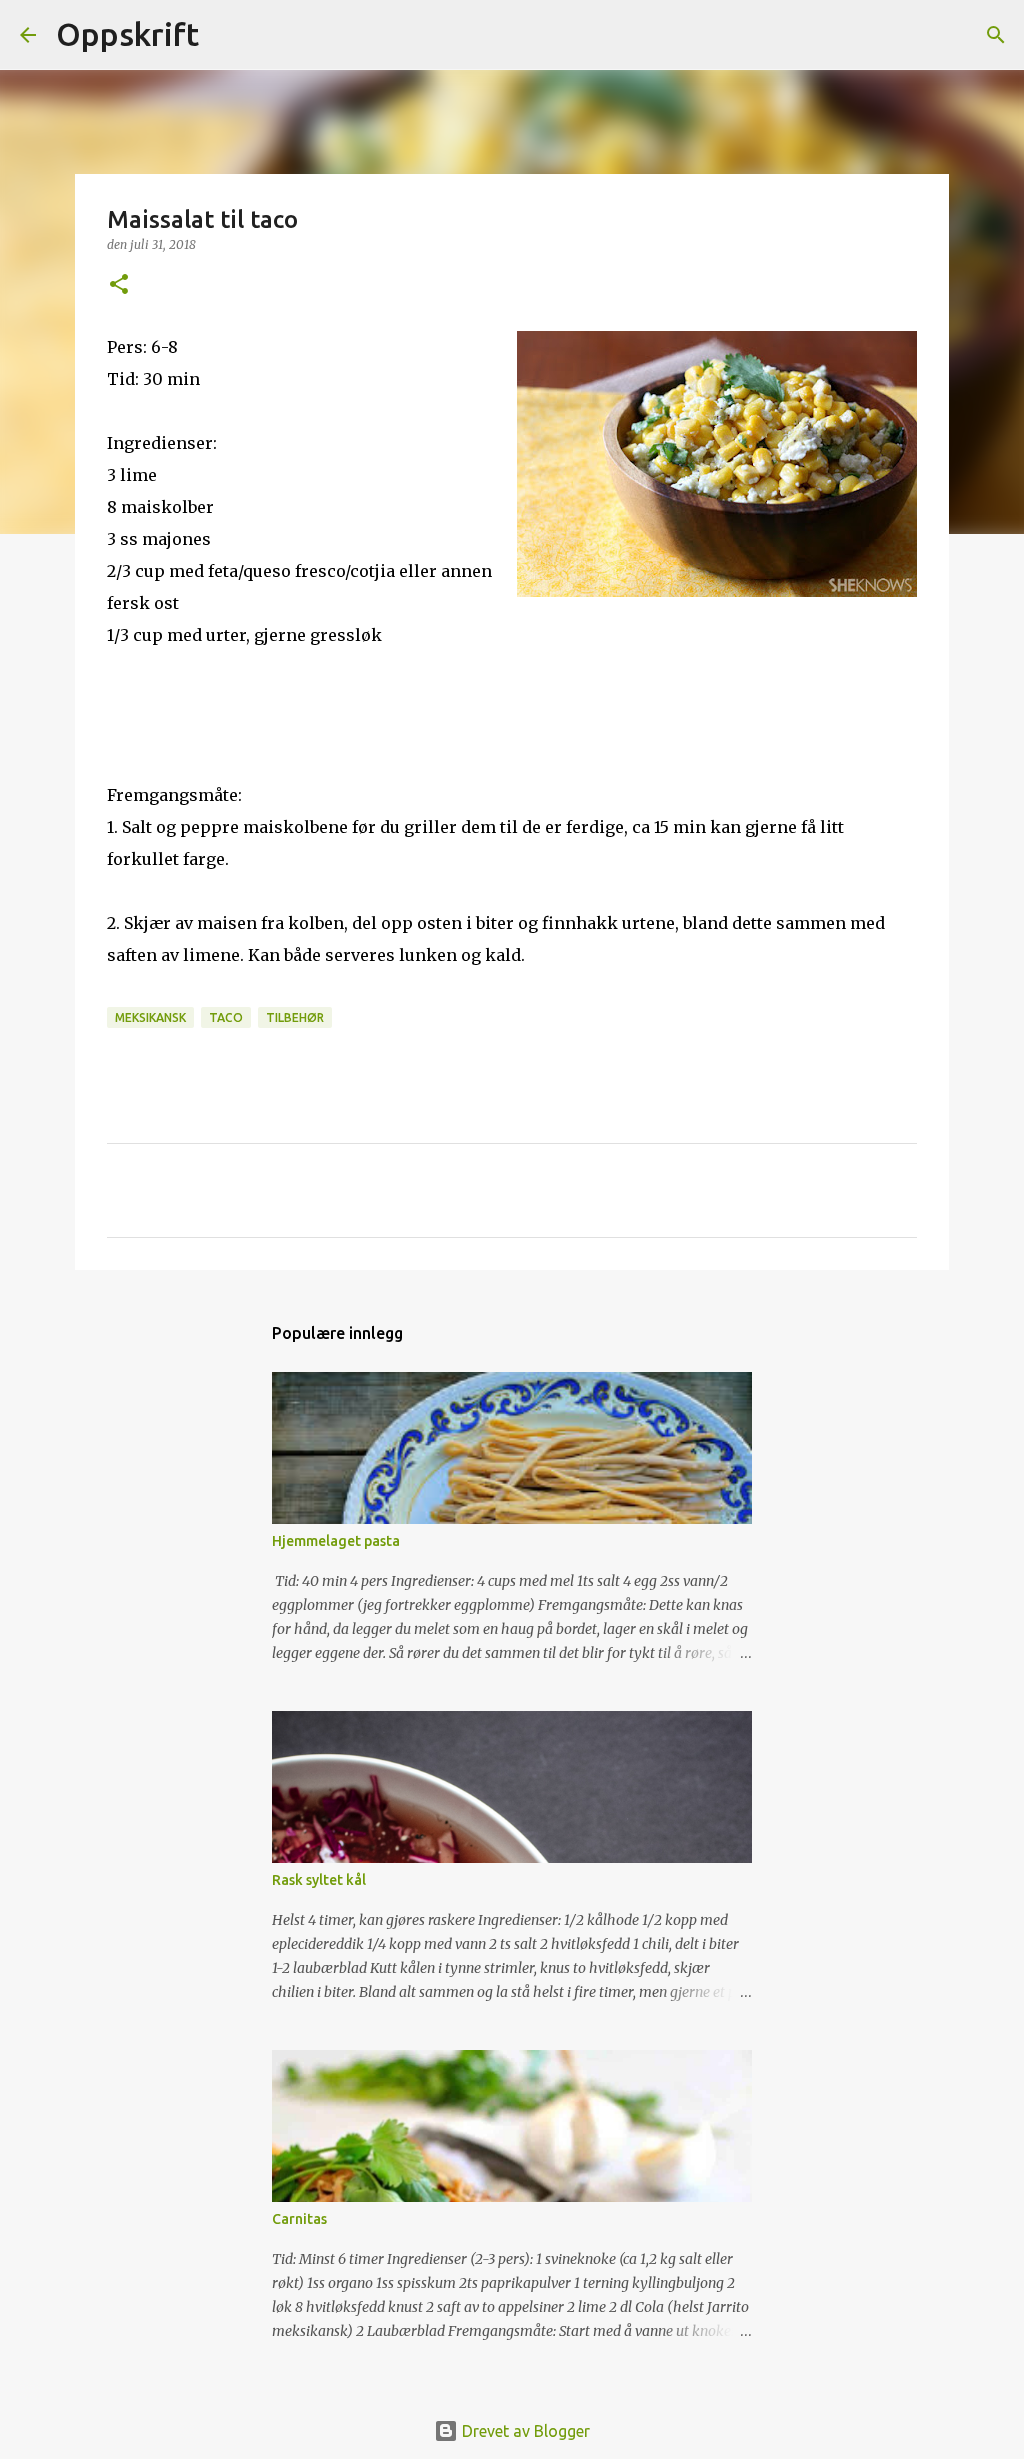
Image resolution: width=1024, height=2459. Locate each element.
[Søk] (227, 35)
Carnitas (299, 2219)
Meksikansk (150, 1017)
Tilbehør (295, 1017)
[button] (119, 285)
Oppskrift (127, 34)
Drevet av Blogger (524, 2431)
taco (226, 1017)
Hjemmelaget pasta (336, 1541)
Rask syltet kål (319, 1880)
